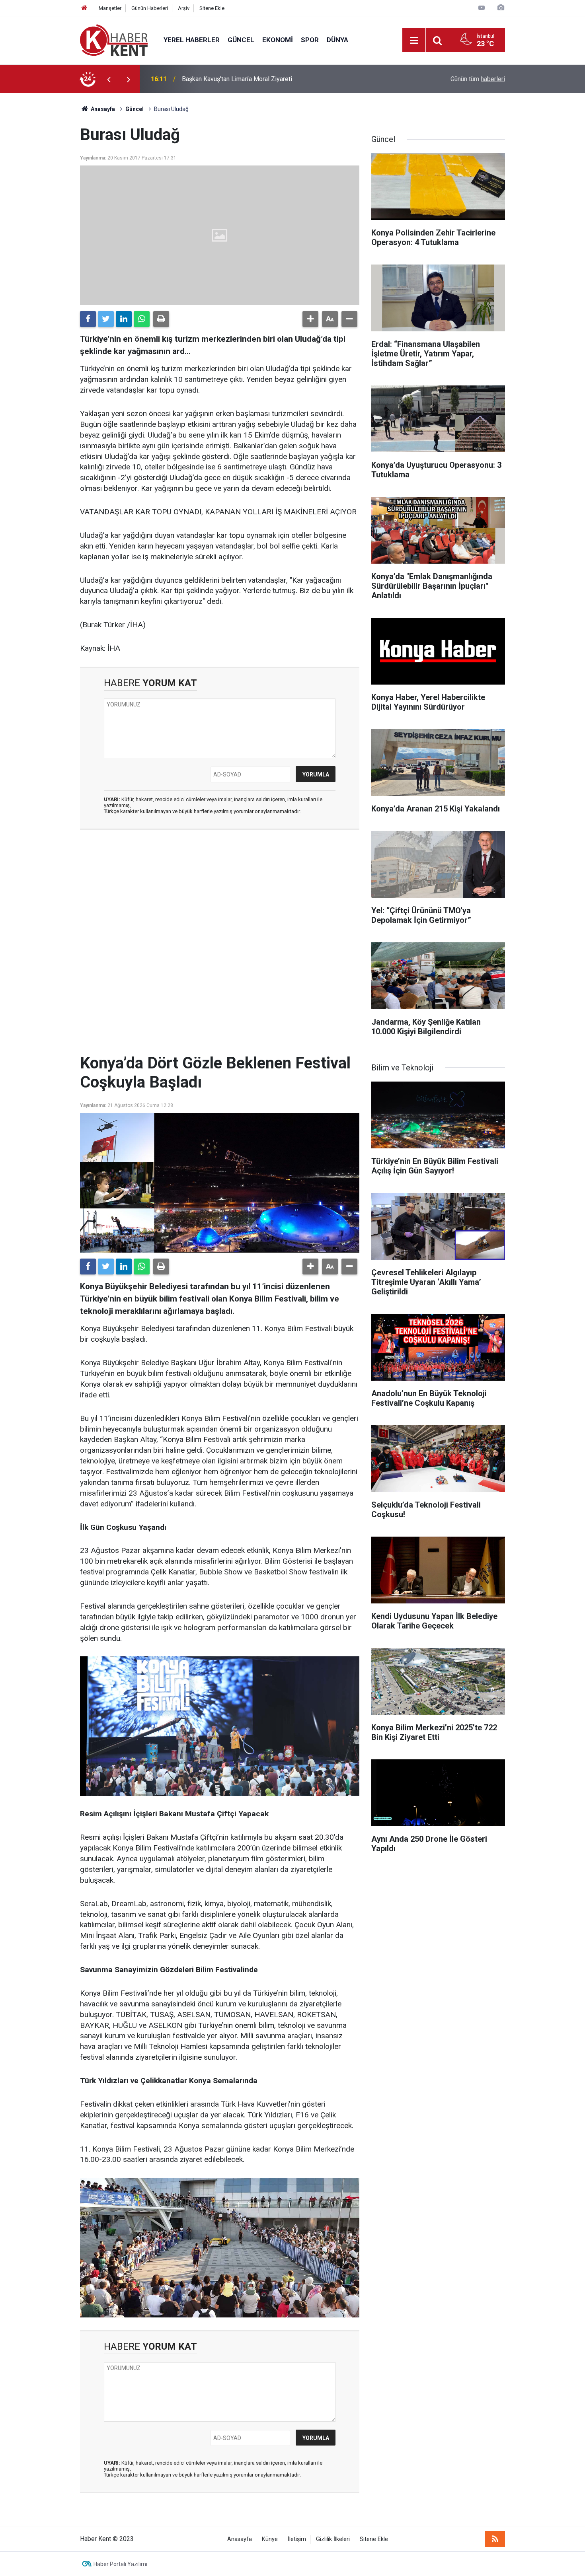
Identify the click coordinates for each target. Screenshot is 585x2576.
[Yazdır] (161, 319)
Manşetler (110, 8)
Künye (270, 2539)
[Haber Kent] (114, 40)
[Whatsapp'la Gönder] (142, 319)
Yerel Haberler (192, 40)
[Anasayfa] (84, 8)
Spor (310, 40)
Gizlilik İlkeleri (333, 2539)
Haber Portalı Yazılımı (120, 2564)
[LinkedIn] (124, 319)
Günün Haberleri (150, 8)
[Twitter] (106, 319)
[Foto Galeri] (501, 8)
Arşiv (184, 8)
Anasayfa (240, 2539)
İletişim (297, 2539)
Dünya (337, 40)
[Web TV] (482, 8)
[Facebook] (88, 319)
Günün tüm (478, 79)
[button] (310, 319)
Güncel (241, 40)
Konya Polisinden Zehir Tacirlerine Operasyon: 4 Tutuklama (263, 79)
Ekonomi (278, 40)
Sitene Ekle (212, 8)
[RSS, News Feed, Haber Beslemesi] (495, 2539)
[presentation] (109, 79)
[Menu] (414, 41)
